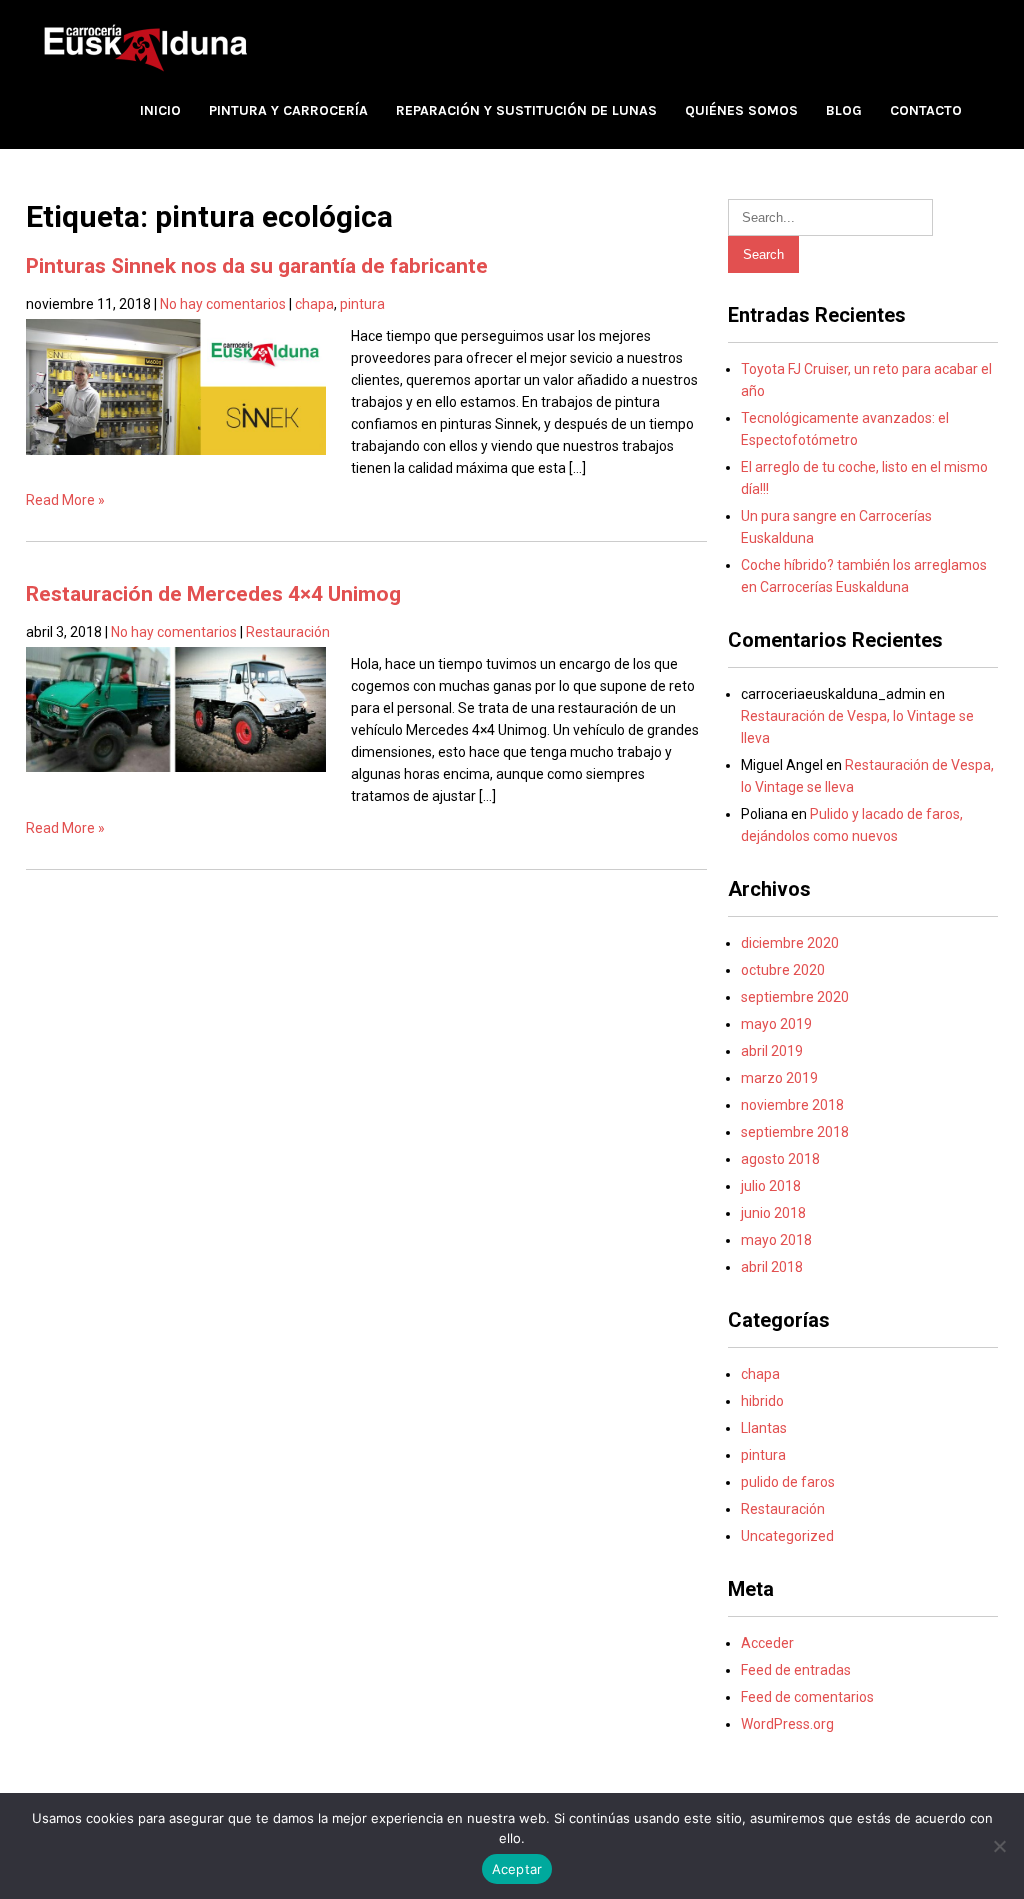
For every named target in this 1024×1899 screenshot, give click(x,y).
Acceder (767, 1643)
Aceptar (517, 1869)
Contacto (926, 110)
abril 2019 (772, 1051)
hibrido (762, 1401)
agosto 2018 (780, 1159)
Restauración (288, 632)
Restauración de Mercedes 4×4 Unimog (213, 594)
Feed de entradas (796, 1670)
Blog (844, 110)
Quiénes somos (741, 110)
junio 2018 (773, 1213)
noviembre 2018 (792, 1105)
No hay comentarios (223, 304)
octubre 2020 (783, 970)
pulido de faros (788, 1482)
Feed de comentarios (807, 1697)
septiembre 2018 (795, 1132)
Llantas (764, 1428)
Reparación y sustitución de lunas (526, 110)
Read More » (65, 500)
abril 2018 (772, 1267)
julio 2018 (771, 1186)
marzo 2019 (779, 1078)
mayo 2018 (776, 1240)
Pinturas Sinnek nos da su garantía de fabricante (257, 266)
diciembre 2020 (790, 943)
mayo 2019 (776, 1024)
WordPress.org (787, 1724)
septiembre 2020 (795, 997)
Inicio (160, 110)
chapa (314, 304)
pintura (362, 304)
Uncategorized (787, 1536)
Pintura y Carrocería (288, 110)
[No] (999, 1846)
